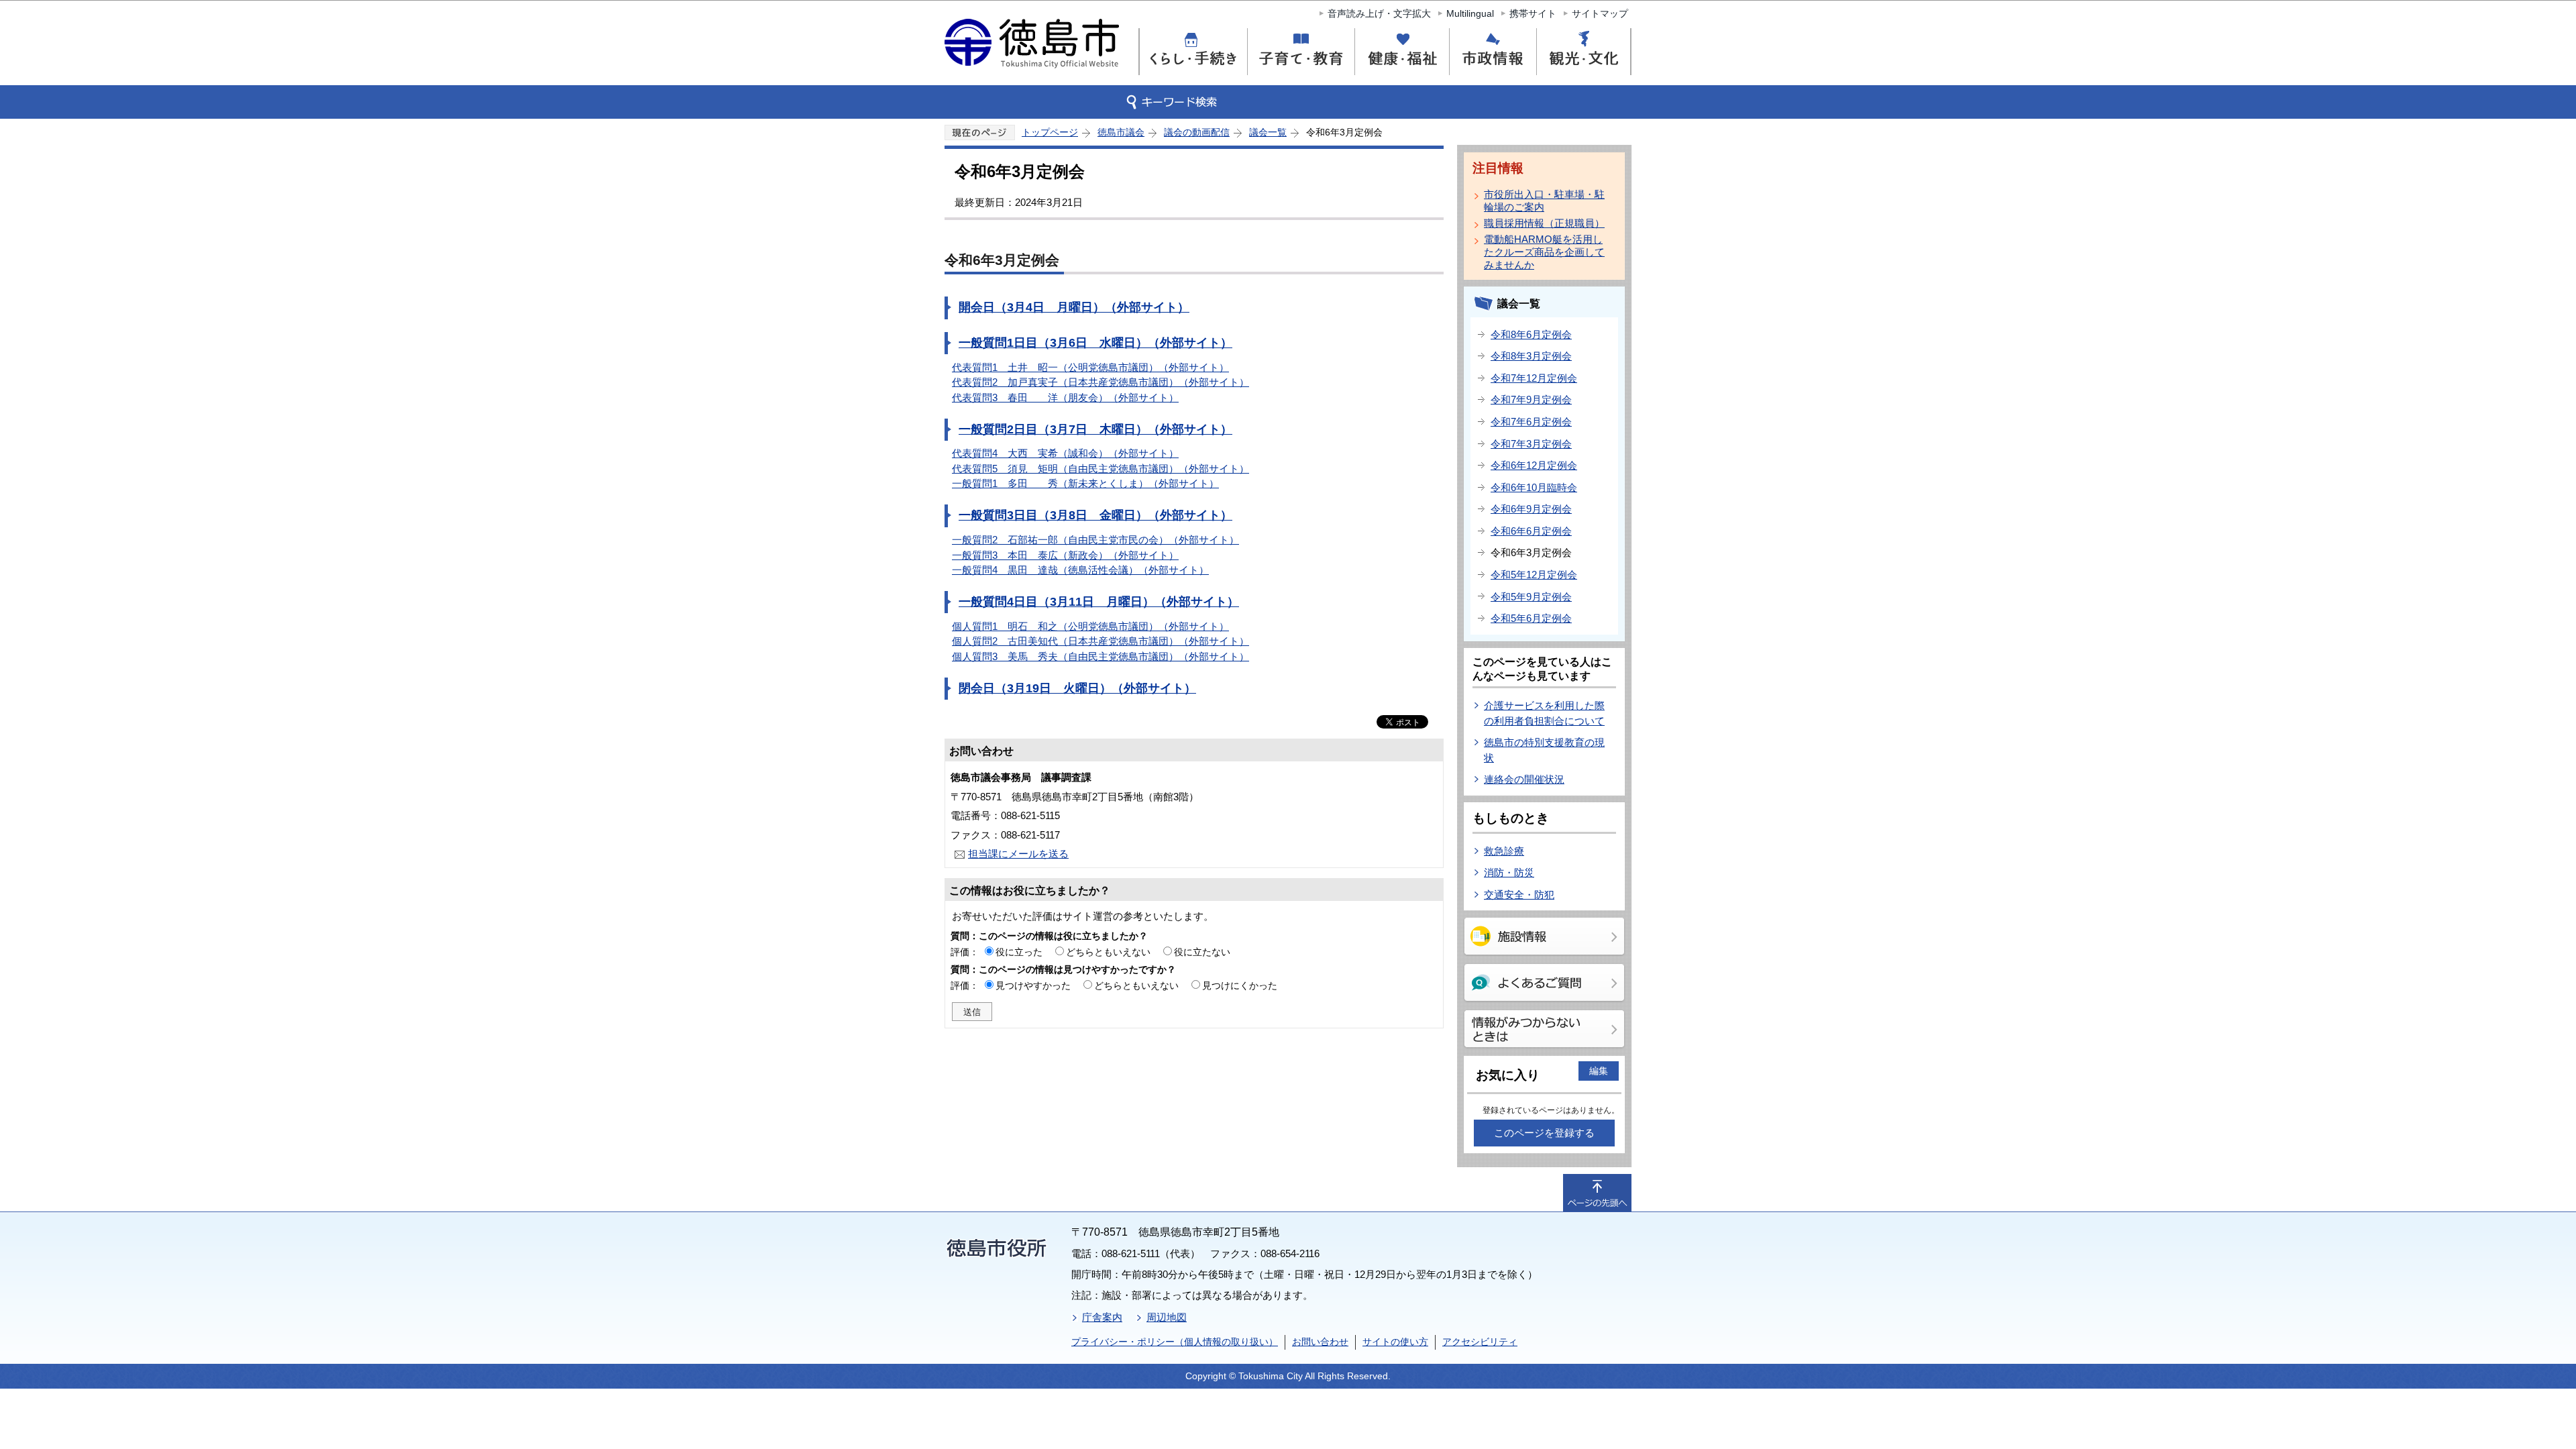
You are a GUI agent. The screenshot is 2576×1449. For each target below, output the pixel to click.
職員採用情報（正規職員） (1544, 223)
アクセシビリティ (1480, 1342)
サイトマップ (1600, 13)
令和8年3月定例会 (1531, 356)
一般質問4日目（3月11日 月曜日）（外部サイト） (1099, 602)
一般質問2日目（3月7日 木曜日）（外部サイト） (1095, 429)
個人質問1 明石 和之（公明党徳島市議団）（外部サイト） (1090, 626)
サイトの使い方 (1395, 1342)
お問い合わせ (1320, 1342)
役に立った (1019, 952)
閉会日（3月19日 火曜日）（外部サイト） (1077, 688)
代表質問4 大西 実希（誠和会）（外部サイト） (1065, 453)
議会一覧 (1268, 132)
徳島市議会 (1121, 132)
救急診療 (1504, 851)
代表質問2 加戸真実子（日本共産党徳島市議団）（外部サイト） (1101, 382)
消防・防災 (1509, 872)
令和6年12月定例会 (1534, 465)
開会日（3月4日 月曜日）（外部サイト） (1074, 307)
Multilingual (1470, 13)
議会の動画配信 (1197, 132)
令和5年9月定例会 (1531, 597)
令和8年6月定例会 (1531, 334)
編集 (1599, 1071)
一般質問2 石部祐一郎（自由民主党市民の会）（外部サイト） (1095, 540)
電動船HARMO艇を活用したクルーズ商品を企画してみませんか (1544, 252)
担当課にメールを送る (1018, 854)
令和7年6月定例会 (1531, 422)
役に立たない (1202, 952)
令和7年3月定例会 (1531, 444)
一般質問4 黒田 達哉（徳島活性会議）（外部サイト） (1080, 570)
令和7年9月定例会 (1531, 399)
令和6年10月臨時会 (1534, 487)
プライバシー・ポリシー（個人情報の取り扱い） (1175, 1342)
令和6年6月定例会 (1531, 531)
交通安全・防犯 (1519, 895)
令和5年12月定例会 (1534, 575)
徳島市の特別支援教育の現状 (1544, 750)
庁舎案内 (1102, 1317)
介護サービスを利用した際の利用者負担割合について (1544, 713)
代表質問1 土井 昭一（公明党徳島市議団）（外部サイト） (1090, 367)
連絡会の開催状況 (1524, 779)
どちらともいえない (1108, 952)
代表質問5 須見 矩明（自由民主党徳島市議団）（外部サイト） (1101, 469)
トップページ (1050, 132)
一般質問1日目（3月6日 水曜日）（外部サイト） (1095, 343)
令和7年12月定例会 (1534, 378)
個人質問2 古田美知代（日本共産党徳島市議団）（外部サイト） (1101, 641)
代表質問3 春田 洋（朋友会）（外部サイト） (1065, 397)
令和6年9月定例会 (1531, 509)
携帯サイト (1533, 13)
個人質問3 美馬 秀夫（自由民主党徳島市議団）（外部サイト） (1101, 656)
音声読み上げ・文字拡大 (1379, 13)
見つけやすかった (1033, 985)
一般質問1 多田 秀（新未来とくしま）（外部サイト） (1085, 483)
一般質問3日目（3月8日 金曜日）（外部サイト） (1095, 515)
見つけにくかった (1240, 985)
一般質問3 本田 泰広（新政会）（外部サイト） (1065, 555)
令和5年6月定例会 (1531, 618)
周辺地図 (1167, 1317)
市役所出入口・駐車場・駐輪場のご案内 (1544, 201)
